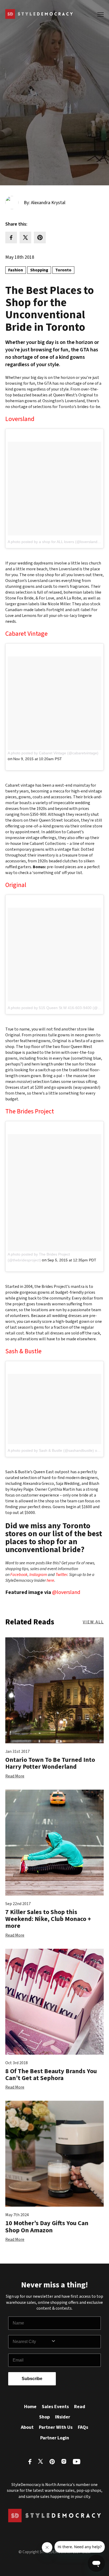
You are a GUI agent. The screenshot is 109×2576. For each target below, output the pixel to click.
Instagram (38, 1575)
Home (30, 2407)
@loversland (66, 1592)
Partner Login (55, 2438)
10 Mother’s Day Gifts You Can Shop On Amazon (47, 2227)
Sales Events (55, 2407)
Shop (44, 2417)
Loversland (20, 419)
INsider (63, 2417)
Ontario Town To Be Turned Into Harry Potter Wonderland (50, 1763)
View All (93, 1622)
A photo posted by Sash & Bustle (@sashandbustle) (51, 1450)
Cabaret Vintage (26, 634)
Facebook (19, 1575)
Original (16, 885)
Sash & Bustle (23, 1351)
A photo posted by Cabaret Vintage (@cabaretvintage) (53, 753)
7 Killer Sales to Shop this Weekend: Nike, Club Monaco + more (48, 1919)
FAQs (83, 2427)
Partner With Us (56, 2427)
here (50, 1580)
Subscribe (32, 2379)
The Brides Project (30, 1111)
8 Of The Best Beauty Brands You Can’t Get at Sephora (51, 2075)
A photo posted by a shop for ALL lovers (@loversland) (53, 542)
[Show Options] (75, 2342)
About (27, 2427)
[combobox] (32, 2342)
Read (80, 2407)
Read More (15, 1776)
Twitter (61, 1575)
